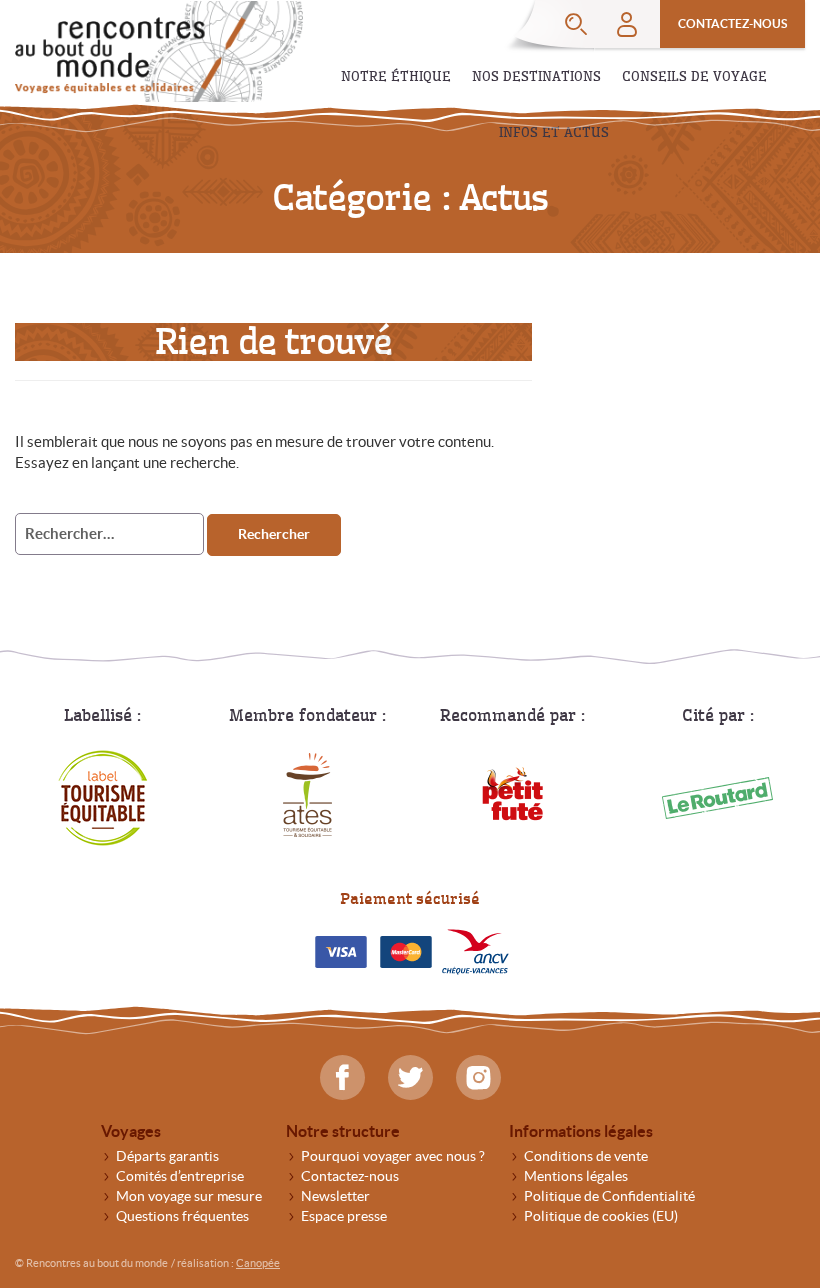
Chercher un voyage (576, 24)
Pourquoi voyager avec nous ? (393, 1156)
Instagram (478, 1077)
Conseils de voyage (694, 76)
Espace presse (344, 1216)
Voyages (131, 1131)
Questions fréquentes (182, 1216)
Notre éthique (396, 76)
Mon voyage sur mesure (189, 1196)
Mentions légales (576, 1176)
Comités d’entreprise (180, 1176)
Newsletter (335, 1196)
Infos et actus (554, 132)
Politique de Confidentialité (609, 1196)
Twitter (410, 1077)
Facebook (342, 1077)
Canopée (258, 1263)
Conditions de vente (586, 1156)
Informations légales (581, 1131)
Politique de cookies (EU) (601, 1216)
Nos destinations (536, 76)
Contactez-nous (732, 23)
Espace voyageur (627, 24)
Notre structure (343, 1131)
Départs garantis (167, 1156)
